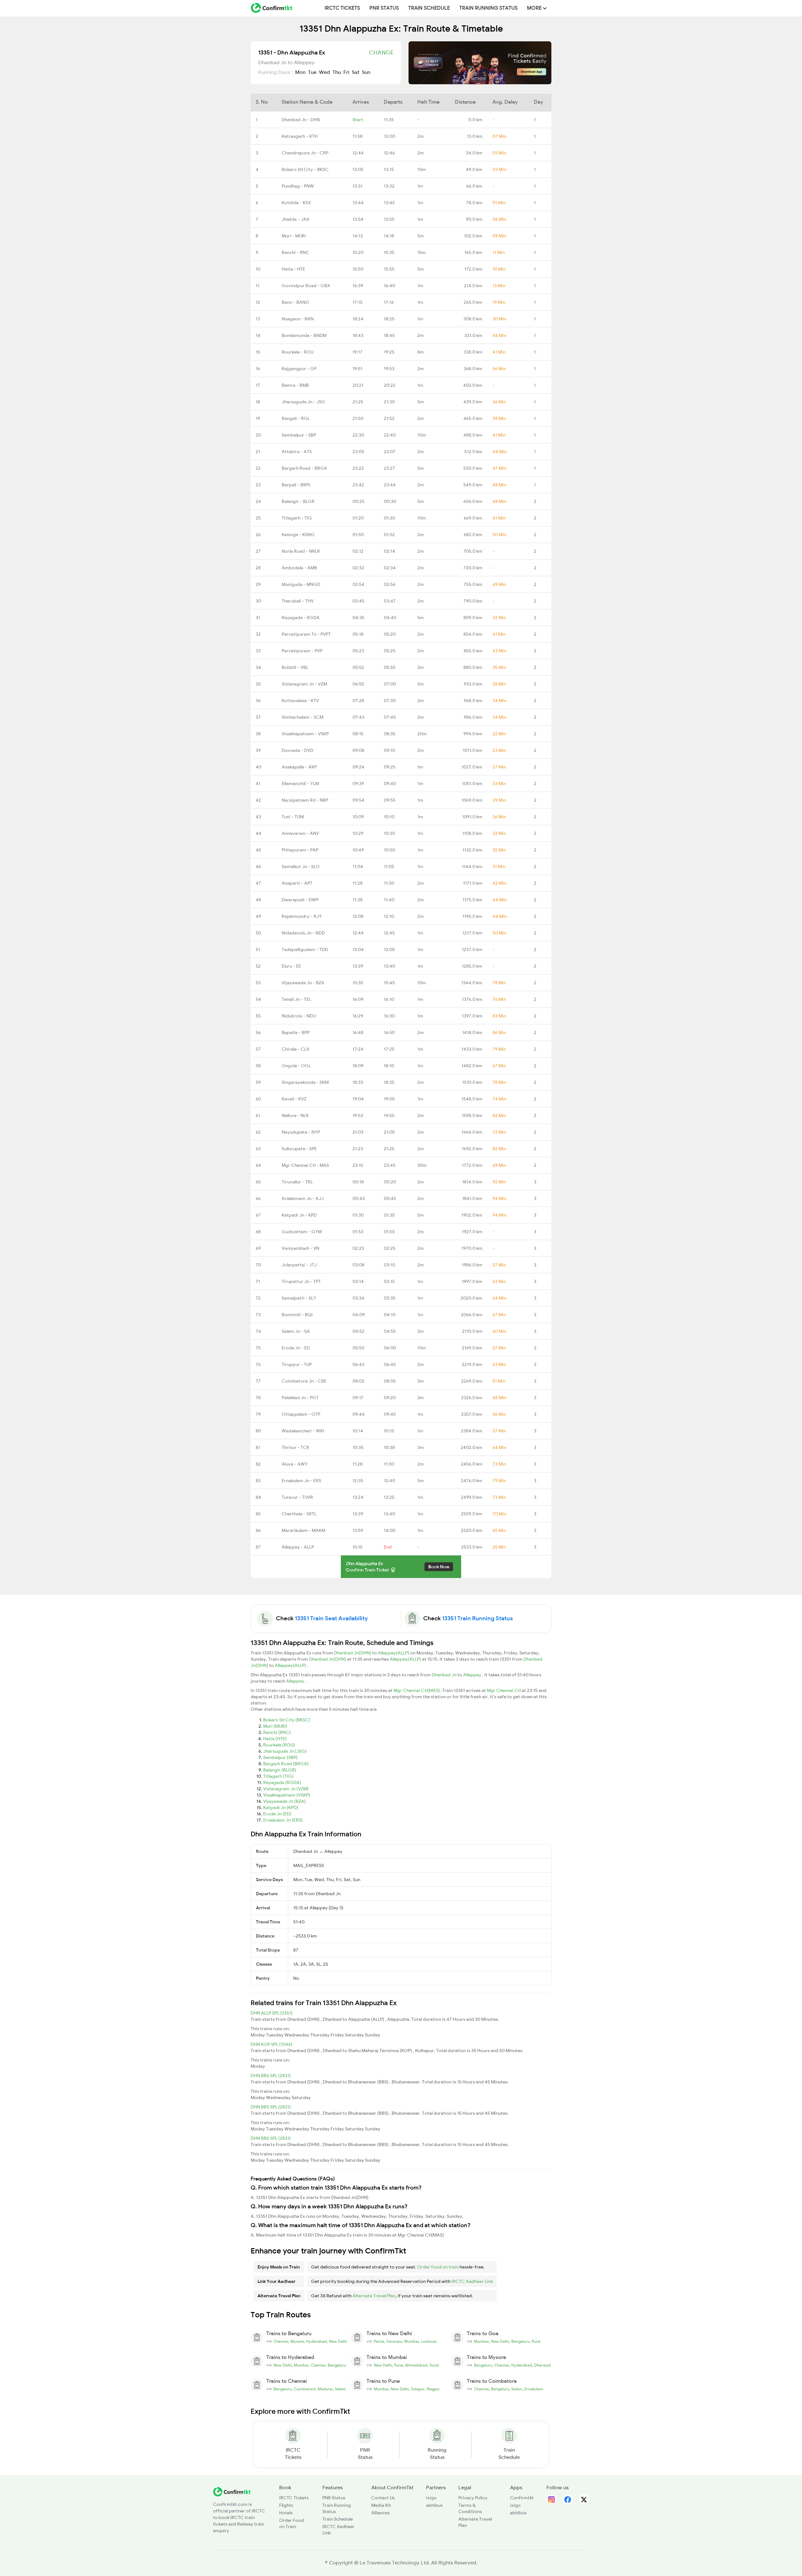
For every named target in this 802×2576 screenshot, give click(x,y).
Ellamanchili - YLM (300, 784)
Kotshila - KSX (296, 203)
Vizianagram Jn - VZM (304, 684)
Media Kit (381, 2505)
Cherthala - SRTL (299, 1514)
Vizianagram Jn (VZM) (286, 1789)
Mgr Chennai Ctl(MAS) (417, 1690)
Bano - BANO (295, 302)
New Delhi (338, 2341)
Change (381, 53)
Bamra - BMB (295, 385)
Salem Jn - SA (296, 1331)
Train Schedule (429, 8)
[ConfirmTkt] (232, 2491)
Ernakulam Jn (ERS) (283, 1820)
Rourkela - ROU (297, 352)
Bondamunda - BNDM (304, 335)
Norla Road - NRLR (301, 551)
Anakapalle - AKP (299, 767)
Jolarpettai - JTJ (299, 1265)
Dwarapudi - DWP (300, 900)
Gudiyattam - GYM (302, 1232)
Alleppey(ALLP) (394, 1653)
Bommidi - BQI (297, 1315)
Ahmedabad (416, 2365)
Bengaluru (520, 2341)
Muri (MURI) (275, 1726)
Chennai (281, 2341)
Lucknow (429, 2341)
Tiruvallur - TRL (297, 1182)
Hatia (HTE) (275, 1739)
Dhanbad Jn (445, 1675)
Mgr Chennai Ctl (504, 1690)
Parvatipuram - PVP (302, 651)
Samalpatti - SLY (299, 1298)
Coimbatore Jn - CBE (304, 1381)
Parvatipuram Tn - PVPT (306, 634)
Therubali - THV (298, 601)
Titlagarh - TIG (297, 518)
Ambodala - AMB (299, 568)
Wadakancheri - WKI (303, 1431)
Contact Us (383, 2498)
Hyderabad (316, 2341)
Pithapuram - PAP (300, 850)
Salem (340, 2389)
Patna (379, 2341)
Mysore (297, 2341)
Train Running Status (488, 8)
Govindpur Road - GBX (306, 286)
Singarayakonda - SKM (305, 1082)
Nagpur (433, 2389)
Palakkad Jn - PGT (300, 1398)
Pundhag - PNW (298, 186)
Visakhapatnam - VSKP (305, 734)
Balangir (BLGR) (280, 1770)
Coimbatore (305, 2389)
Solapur (418, 2389)
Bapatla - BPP (296, 1032)
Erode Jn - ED (296, 1348)
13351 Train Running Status (477, 1618)
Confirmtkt (522, 2498)
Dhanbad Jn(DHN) (353, 1653)
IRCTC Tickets (342, 8)
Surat (434, 2365)
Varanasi (394, 2341)
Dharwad (542, 2365)
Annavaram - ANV (300, 833)
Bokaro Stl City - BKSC (305, 169)
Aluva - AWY (295, 1464)
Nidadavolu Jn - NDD (303, 933)
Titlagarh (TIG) (278, 1776)
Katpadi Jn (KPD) (281, 1808)
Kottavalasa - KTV (300, 701)
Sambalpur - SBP (299, 435)
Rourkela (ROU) (279, 1745)
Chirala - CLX (295, 1049)
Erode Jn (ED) (277, 1814)
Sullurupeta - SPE (299, 1149)
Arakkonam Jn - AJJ (303, 1198)
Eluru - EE (291, 966)
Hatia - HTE (293, 269)
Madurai (325, 2389)
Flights (286, 2505)
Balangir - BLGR (298, 501)
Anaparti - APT (297, 883)
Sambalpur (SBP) (280, 1757)
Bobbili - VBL (295, 667)
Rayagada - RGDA (301, 618)
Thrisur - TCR (295, 1447)
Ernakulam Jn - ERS (301, 1481)
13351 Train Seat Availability (331, 1618)
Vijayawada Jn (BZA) (284, 1801)
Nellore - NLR (295, 1115)
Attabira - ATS (297, 452)
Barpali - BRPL (296, 485)
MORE (535, 8)
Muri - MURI (294, 236)
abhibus (434, 2505)
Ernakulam (534, 2389)
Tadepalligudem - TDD (305, 949)
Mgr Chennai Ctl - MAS (305, 1165)
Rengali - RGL (296, 418)
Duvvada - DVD (297, 750)
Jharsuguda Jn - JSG (303, 402)
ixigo (431, 2498)
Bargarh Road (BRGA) (286, 1764)
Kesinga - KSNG (298, 535)
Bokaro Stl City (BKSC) (287, 1720)
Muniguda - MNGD (301, 584)
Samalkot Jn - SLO (301, 866)
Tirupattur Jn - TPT (301, 1281)
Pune (536, 2341)
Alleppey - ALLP (298, 1547)
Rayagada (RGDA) (282, 1782)
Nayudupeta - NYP (301, 1132)
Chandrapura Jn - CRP (305, 153)
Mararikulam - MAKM (303, 1530)
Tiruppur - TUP (297, 1364)
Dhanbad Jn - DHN (301, 120)
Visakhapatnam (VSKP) (287, 1795)
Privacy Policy (473, 2498)
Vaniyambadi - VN (300, 1248)
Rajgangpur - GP (299, 369)
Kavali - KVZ (294, 1099)
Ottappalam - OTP (301, 1414)
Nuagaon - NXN (298, 319)
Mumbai (411, 2341)
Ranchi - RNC (295, 252)
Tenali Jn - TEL (296, 999)
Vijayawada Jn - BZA (303, 983)
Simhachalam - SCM (302, 717)
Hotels (286, 2513)
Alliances (380, 2513)
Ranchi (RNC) (277, 1732)
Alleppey (473, 1675)
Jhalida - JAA (296, 219)
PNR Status (384, 8)
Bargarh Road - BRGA (304, 468)
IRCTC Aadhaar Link (472, 2281)
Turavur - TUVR (297, 1497)
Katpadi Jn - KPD (299, 1215)
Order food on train (438, 2267)
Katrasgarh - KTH (300, 136)
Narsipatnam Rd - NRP (305, 800)
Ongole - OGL (296, 1066)
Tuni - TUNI (293, 817)
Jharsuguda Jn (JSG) (285, 1751)
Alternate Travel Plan (374, 2296)
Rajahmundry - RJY (302, 916)
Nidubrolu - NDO (299, 1016)
